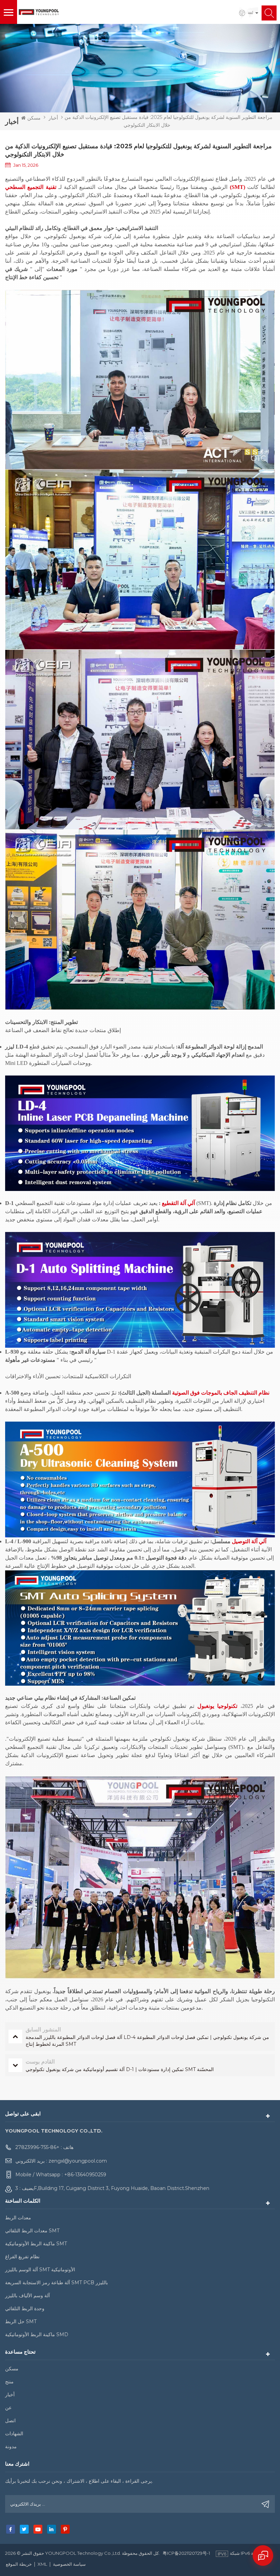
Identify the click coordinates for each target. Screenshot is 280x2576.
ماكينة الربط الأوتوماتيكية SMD (37, 2334)
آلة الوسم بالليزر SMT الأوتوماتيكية (40, 2270)
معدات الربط (18, 2218)
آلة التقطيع (173, 1203)
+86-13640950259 (85, 2175)
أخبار (53, 118)
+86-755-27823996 (37, 2147)
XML (42, 2564)
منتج (9, 2382)
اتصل (10, 2421)
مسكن (34, 118)
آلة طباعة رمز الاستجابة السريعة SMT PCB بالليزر (57, 2283)
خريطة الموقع (19, 2564)
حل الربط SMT (21, 2321)
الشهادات (14, 2434)
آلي (191, 1203)
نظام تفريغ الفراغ (22, 2257)
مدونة (11, 2447)
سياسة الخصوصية (69, 2564)
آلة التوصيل (244, 1541)
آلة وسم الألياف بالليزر (27, 2296)
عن (8, 2408)
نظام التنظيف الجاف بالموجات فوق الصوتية (220, 1393)
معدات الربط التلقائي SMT (32, 2231)
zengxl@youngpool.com (78, 2161)
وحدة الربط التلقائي (25, 2308)
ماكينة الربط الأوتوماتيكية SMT (36, 2244)
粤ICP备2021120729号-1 (186, 2553)
